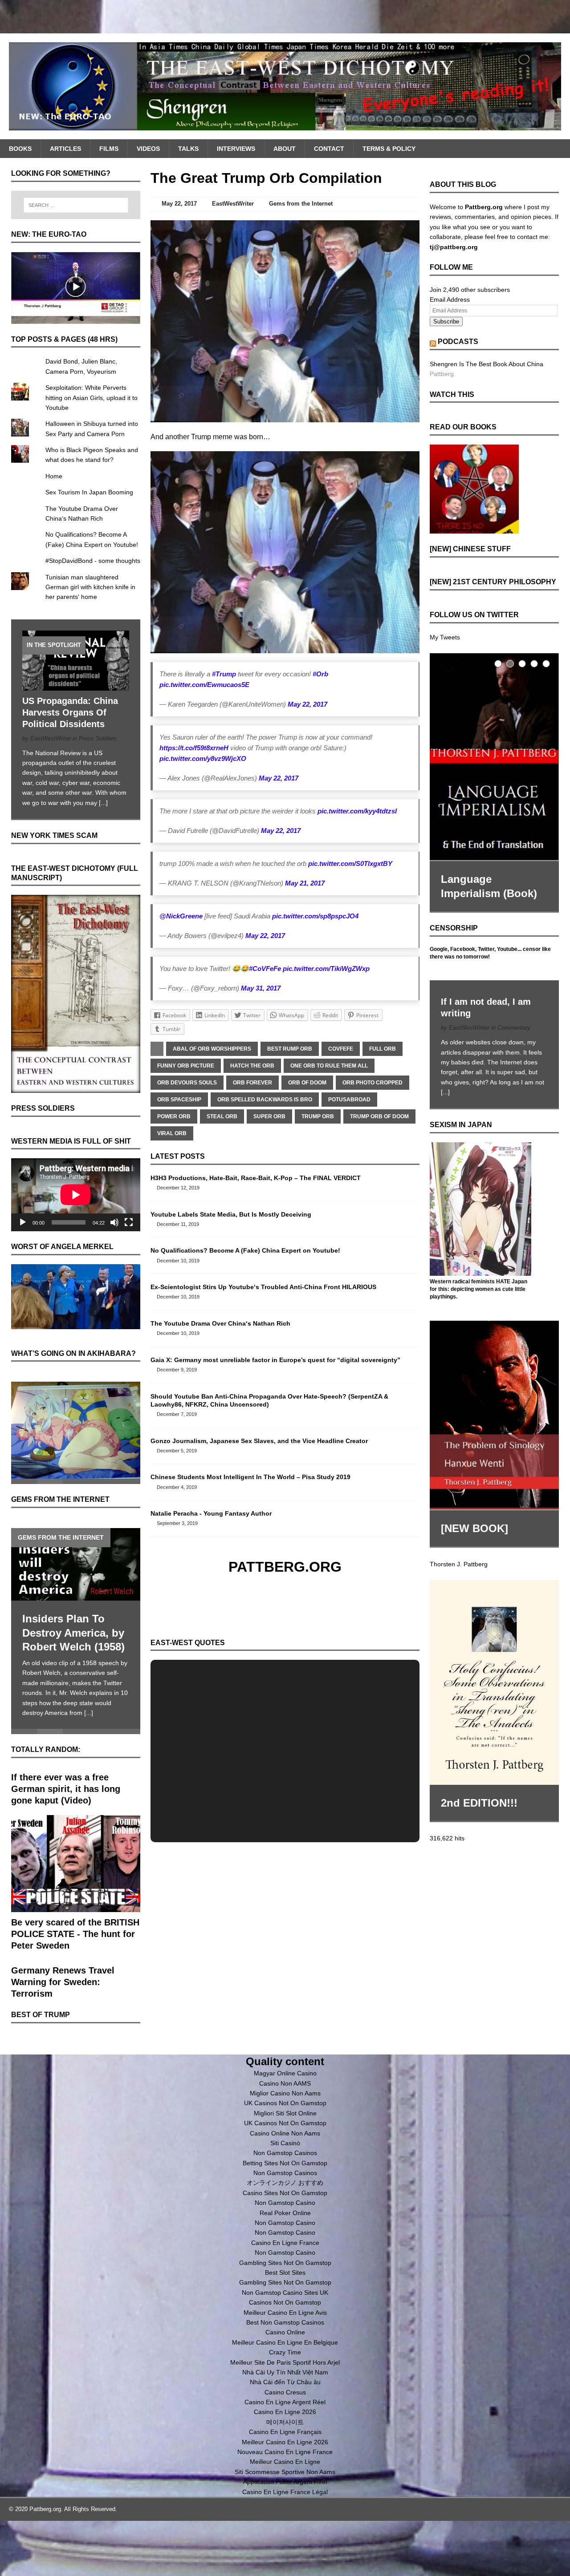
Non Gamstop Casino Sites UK (285, 2293)
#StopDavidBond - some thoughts (93, 561)
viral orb (172, 1133)
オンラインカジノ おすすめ (285, 2183)
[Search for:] (76, 205)
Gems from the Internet (301, 204)
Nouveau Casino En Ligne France (285, 2452)
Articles (65, 149)
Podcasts (458, 342)
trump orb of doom (379, 1116)
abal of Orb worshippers (212, 1049)
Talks (188, 149)
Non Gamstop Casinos (285, 2153)
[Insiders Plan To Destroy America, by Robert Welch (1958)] (76, 1564)
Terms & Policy (389, 149)
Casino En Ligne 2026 (285, 2412)
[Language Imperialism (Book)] (494, 757)
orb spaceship (179, 1100)
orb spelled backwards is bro (265, 1100)
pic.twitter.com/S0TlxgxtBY (350, 863)
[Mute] (114, 1222)
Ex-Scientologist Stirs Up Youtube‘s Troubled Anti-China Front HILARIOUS (263, 1287)
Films (109, 149)
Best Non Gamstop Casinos (285, 2322)
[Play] (23, 1222)
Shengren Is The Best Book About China (487, 364)
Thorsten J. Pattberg (459, 1564)
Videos (148, 149)
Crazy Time (285, 2352)
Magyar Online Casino (285, 2073)
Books (20, 149)
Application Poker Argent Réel (285, 2482)
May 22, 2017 (179, 204)
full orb (383, 1049)
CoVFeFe (341, 1049)
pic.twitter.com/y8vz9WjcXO (203, 758)
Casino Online (285, 2332)
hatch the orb (252, 1066)
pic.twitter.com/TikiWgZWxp (326, 969)
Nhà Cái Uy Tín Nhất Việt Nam (285, 2372)
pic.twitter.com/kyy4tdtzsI (357, 811)
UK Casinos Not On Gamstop (285, 2103)
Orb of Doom (307, 1083)
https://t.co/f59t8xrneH (194, 748)
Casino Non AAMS (285, 2083)
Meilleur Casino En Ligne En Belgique (285, 2342)
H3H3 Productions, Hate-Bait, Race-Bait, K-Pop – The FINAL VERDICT (256, 1178)
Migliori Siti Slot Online (285, 2113)
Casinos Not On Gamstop (285, 2302)
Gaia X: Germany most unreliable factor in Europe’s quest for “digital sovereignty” (275, 1360)
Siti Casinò (285, 2143)
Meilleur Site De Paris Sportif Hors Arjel (285, 2362)
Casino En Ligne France (285, 2243)
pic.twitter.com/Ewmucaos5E (204, 685)
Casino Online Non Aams (285, 2133)
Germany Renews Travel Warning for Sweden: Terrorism (63, 1982)
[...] (103, 803)
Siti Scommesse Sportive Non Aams (285, 2472)
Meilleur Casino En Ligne (285, 2462)
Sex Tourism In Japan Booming (89, 492)
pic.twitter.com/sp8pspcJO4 (315, 916)
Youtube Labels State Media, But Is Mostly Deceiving (231, 1214)
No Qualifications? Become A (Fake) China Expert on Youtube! (245, 1250)
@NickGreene (181, 916)
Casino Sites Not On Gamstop (285, 2193)
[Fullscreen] (129, 1222)
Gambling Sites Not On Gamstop (285, 2263)
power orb (174, 1116)
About (285, 149)
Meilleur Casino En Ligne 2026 (285, 2442)
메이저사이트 (285, 2422)
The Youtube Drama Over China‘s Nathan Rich (220, 1323)
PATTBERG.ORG (285, 1567)
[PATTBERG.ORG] (285, 86)
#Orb (320, 674)
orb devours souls (187, 1083)
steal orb (222, 1116)
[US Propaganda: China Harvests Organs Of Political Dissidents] (76, 686)
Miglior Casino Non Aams (285, 2093)
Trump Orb (318, 1116)
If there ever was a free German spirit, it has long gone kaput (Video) (66, 1789)
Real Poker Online (285, 2213)
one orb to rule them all (329, 1066)
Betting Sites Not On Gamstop (285, 2163)
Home (54, 476)
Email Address (450, 299)
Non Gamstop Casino (285, 2203)
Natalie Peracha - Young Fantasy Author (211, 1513)
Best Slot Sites (285, 2273)
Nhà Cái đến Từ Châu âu (285, 2382)
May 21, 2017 (305, 883)
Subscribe (446, 321)
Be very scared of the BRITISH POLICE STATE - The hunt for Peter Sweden (75, 1934)
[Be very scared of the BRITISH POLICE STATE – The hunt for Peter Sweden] (76, 1907)
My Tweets (445, 637)
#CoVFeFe (265, 969)
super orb (269, 1116)
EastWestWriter (233, 204)
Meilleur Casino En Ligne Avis (285, 2313)
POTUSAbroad (349, 1100)
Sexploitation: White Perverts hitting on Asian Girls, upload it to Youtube (92, 398)
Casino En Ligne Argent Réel (285, 2402)
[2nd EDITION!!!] (494, 1682)
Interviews (236, 149)
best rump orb (290, 1049)
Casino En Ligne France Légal (285, 2492)
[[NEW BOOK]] (494, 1415)
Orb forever (252, 1083)
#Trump (224, 674)
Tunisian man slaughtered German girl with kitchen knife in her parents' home (90, 587)
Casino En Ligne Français (285, 2432)
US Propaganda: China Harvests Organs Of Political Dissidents (70, 712)
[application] (76, 1195)
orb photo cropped (373, 1083)
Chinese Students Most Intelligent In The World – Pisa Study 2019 (250, 1477)
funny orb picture (186, 1066)
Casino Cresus (285, 2392)
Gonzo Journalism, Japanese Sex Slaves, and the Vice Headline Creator (259, 1441)
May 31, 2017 (261, 988)
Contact (329, 149)
